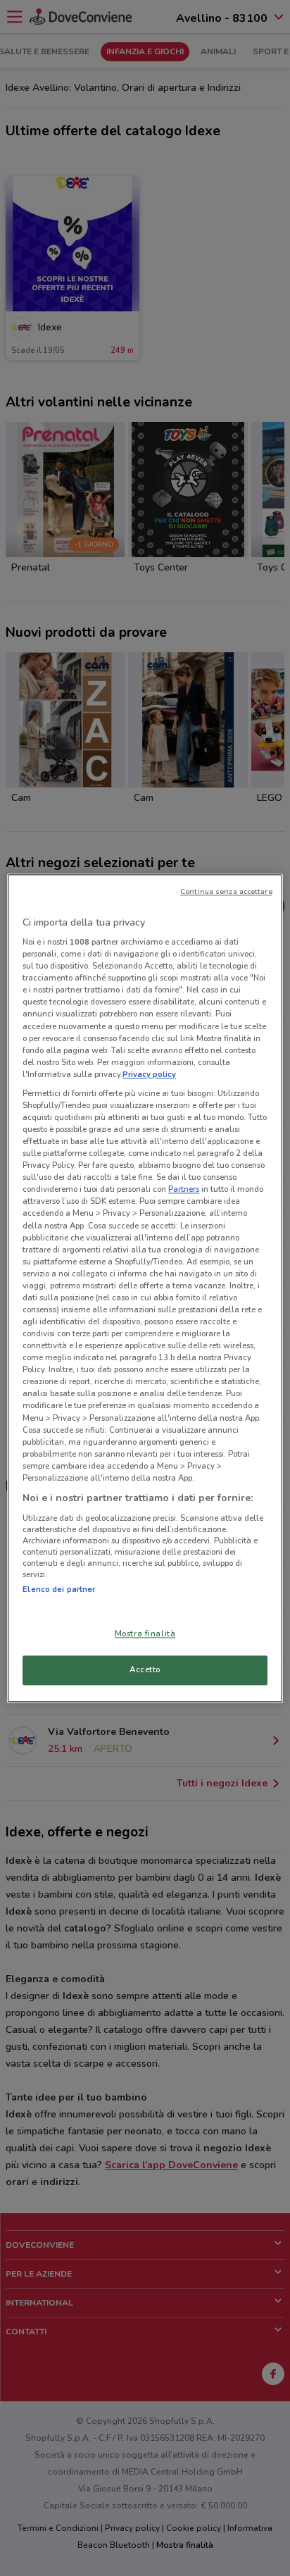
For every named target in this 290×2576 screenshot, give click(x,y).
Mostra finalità (145, 1634)
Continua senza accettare (226, 891)
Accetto (145, 1669)
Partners (184, 1190)
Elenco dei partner (59, 1589)
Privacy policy (149, 1074)
